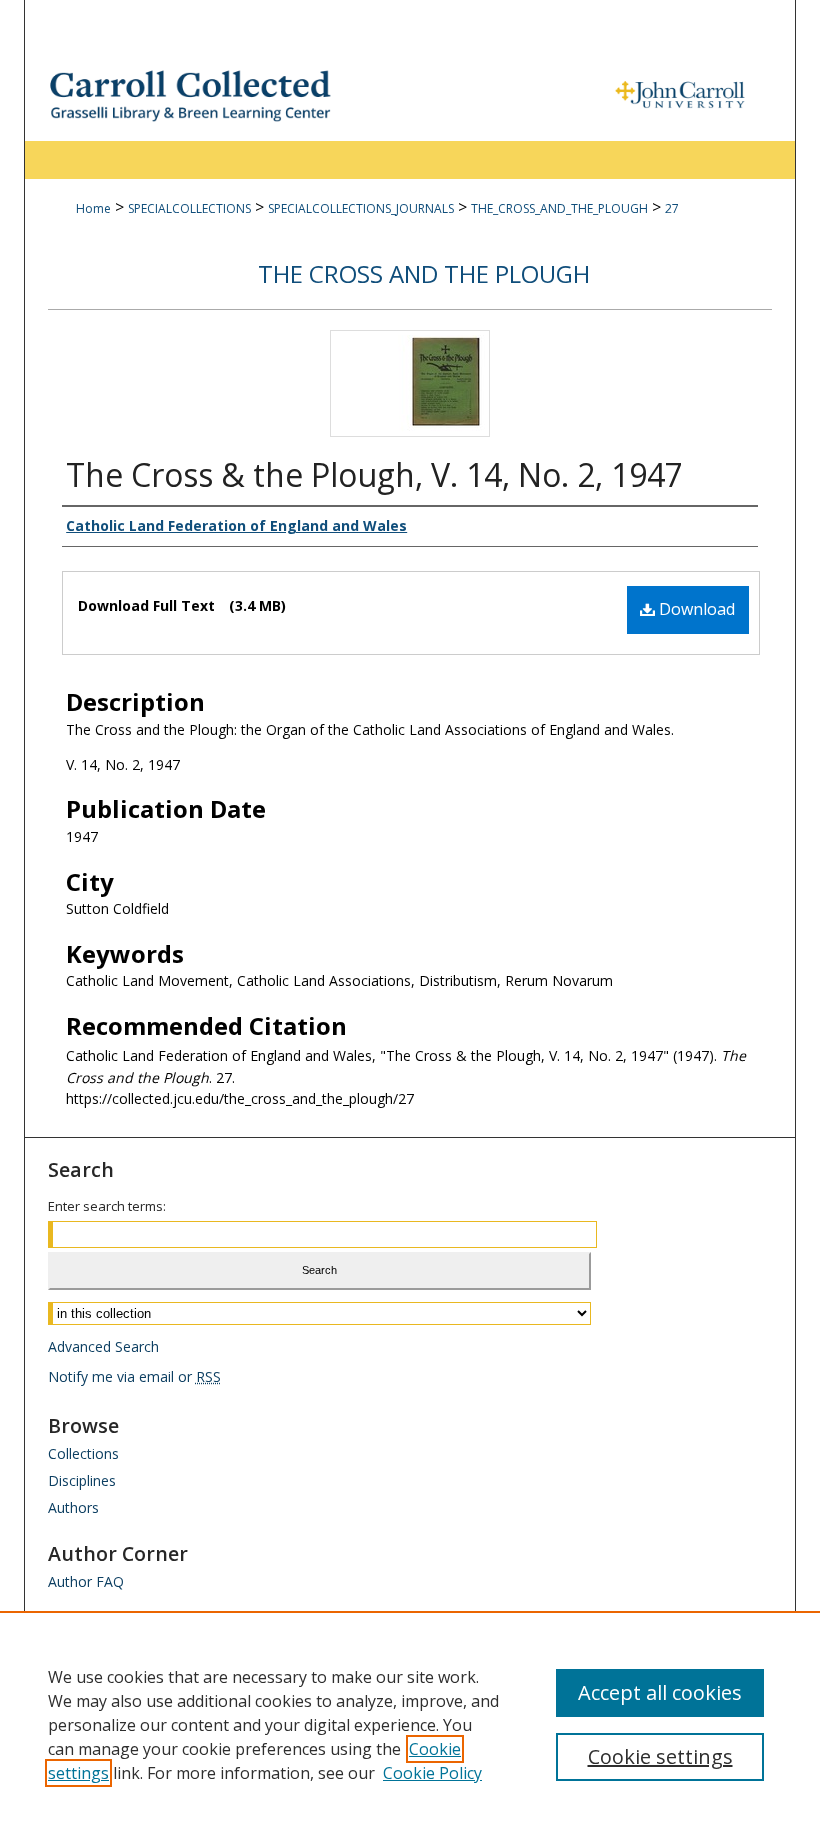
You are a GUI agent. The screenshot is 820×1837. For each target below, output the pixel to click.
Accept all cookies (660, 1692)
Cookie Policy (432, 1773)
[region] (410, 1724)
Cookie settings (660, 1756)
